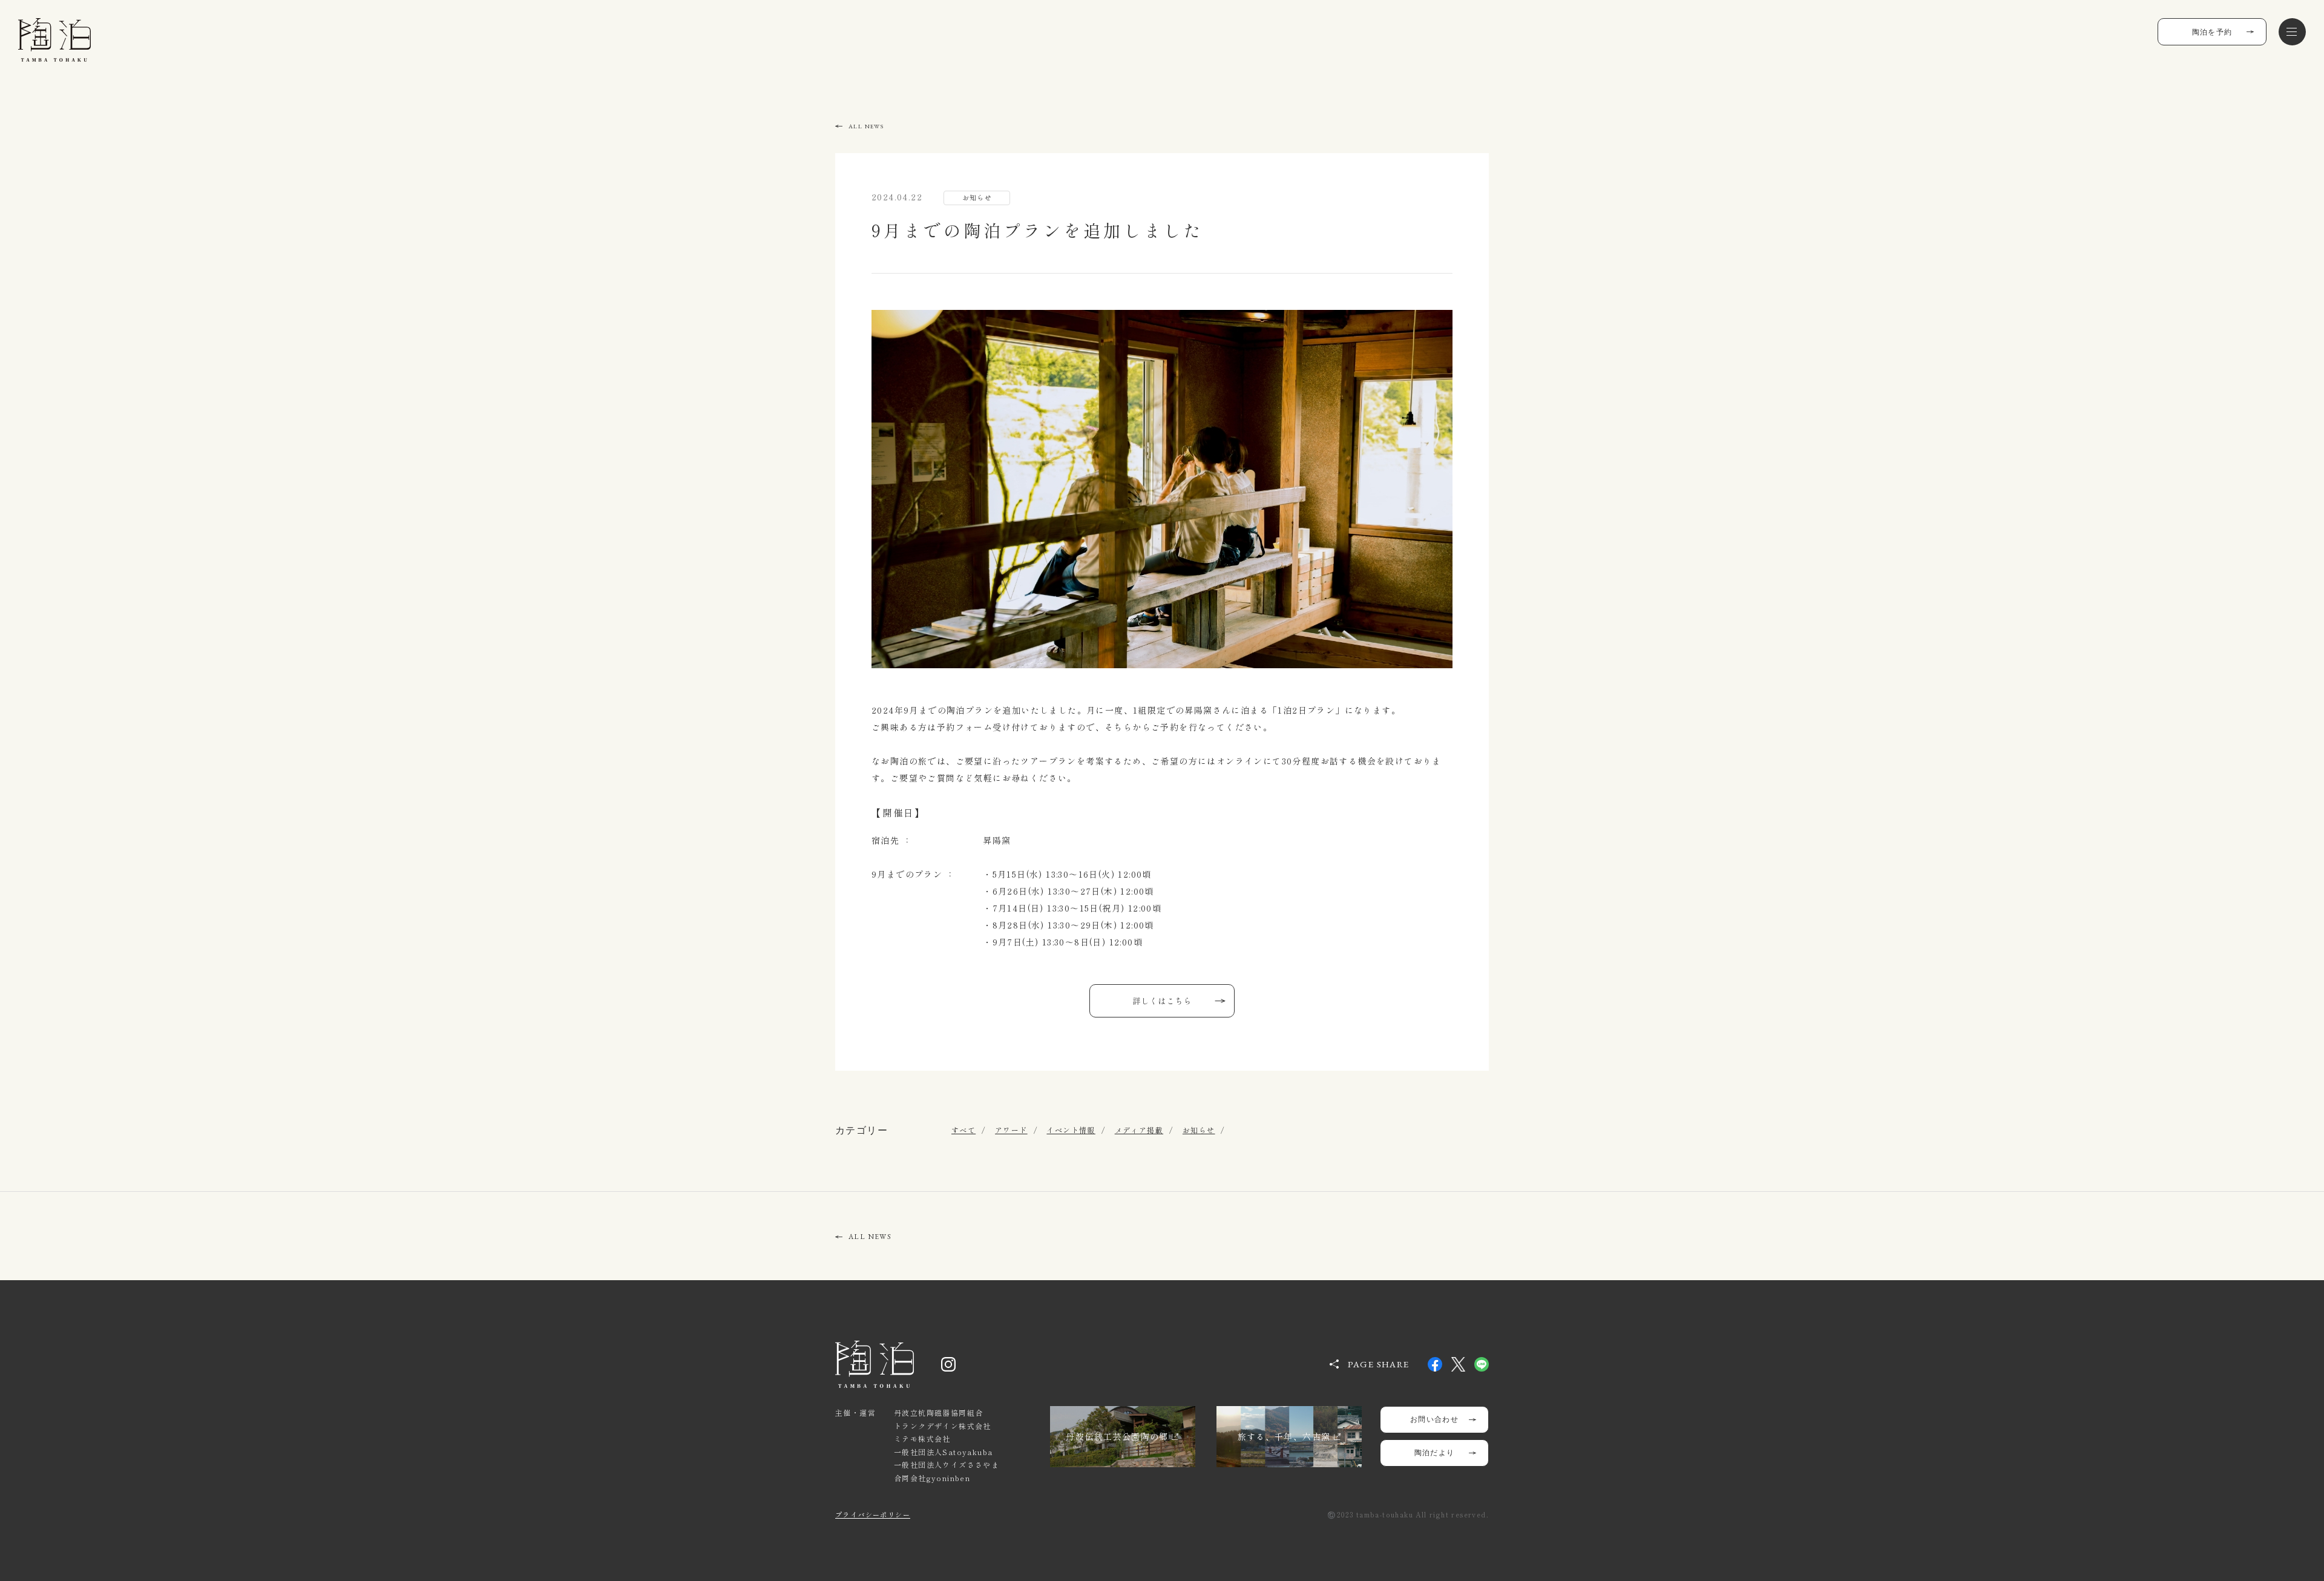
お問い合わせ (1434, 1419)
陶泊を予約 (2212, 32)
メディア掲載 (1139, 1130)
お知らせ (1199, 1130)
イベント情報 (1071, 1130)
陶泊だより (1435, 1453)
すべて (963, 1130)
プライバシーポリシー (873, 1514)
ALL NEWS (866, 126)
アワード (1011, 1130)
